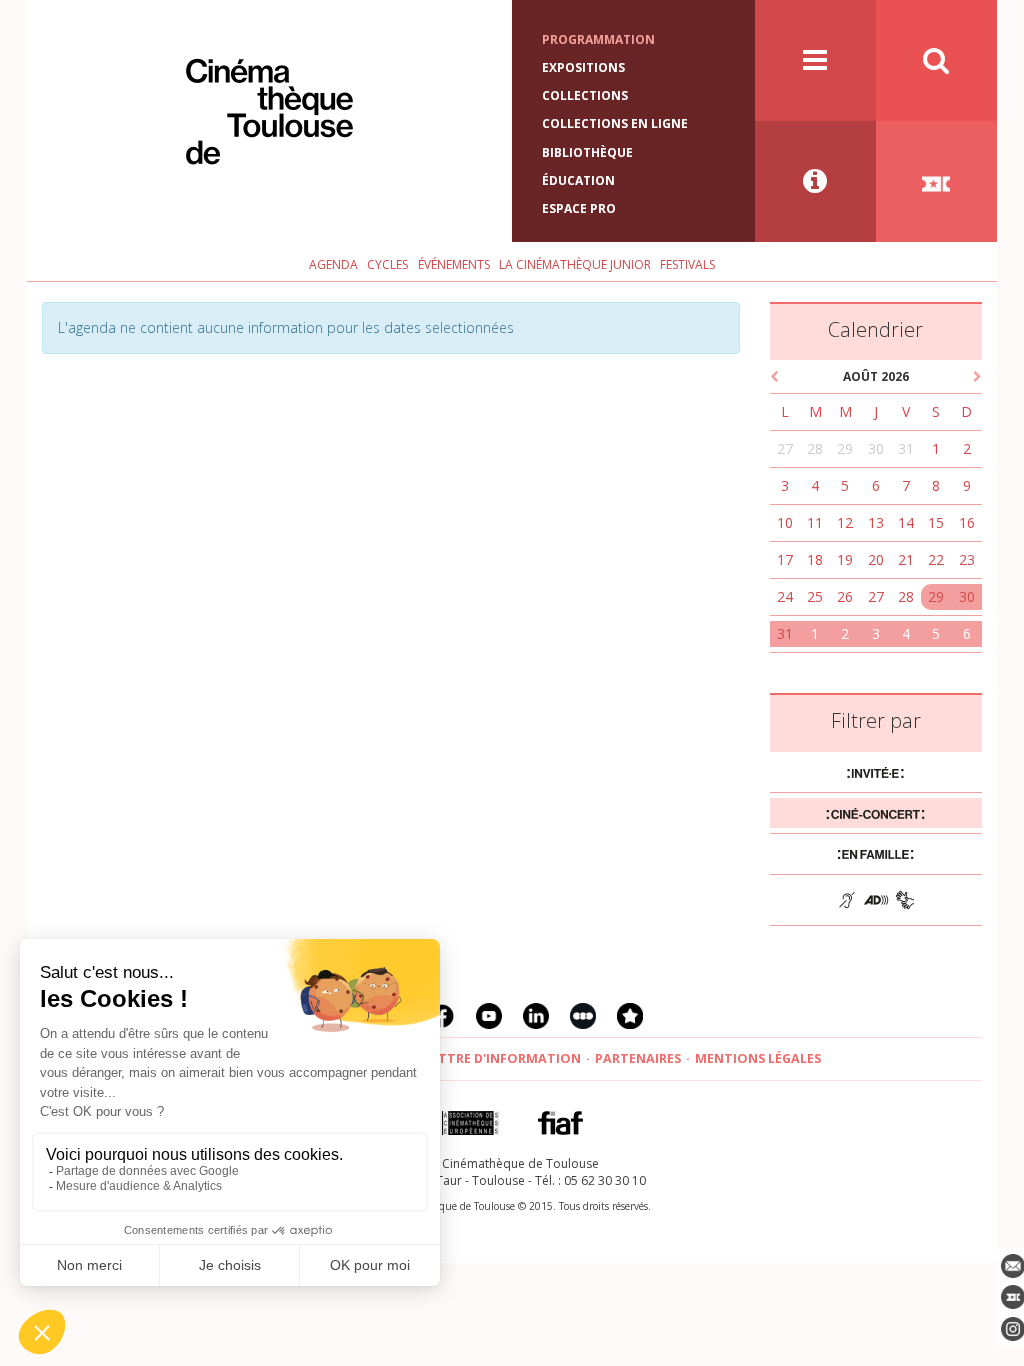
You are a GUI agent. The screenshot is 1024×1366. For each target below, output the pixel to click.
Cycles (387, 264)
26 (845, 596)
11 (815, 522)
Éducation (578, 180)
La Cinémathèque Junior (575, 264)
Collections (585, 95)
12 (845, 522)
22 (936, 559)
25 (815, 596)
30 (876, 448)
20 (876, 559)
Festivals (687, 264)
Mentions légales (758, 1058)
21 (906, 559)
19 (845, 559)
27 (785, 448)
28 (815, 448)
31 (906, 448)
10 (785, 522)
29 (845, 448)
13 (876, 522)
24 (785, 596)
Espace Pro (579, 208)
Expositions (583, 67)
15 (936, 522)
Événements (454, 264)
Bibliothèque (587, 152)
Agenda (333, 264)
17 (785, 559)
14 (906, 522)
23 (967, 559)
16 (967, 522)
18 (815, 559)
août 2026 (876, 376)
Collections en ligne (615, 123)
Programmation (598, 39)
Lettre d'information (502, 1058)
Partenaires (638, 1058)
